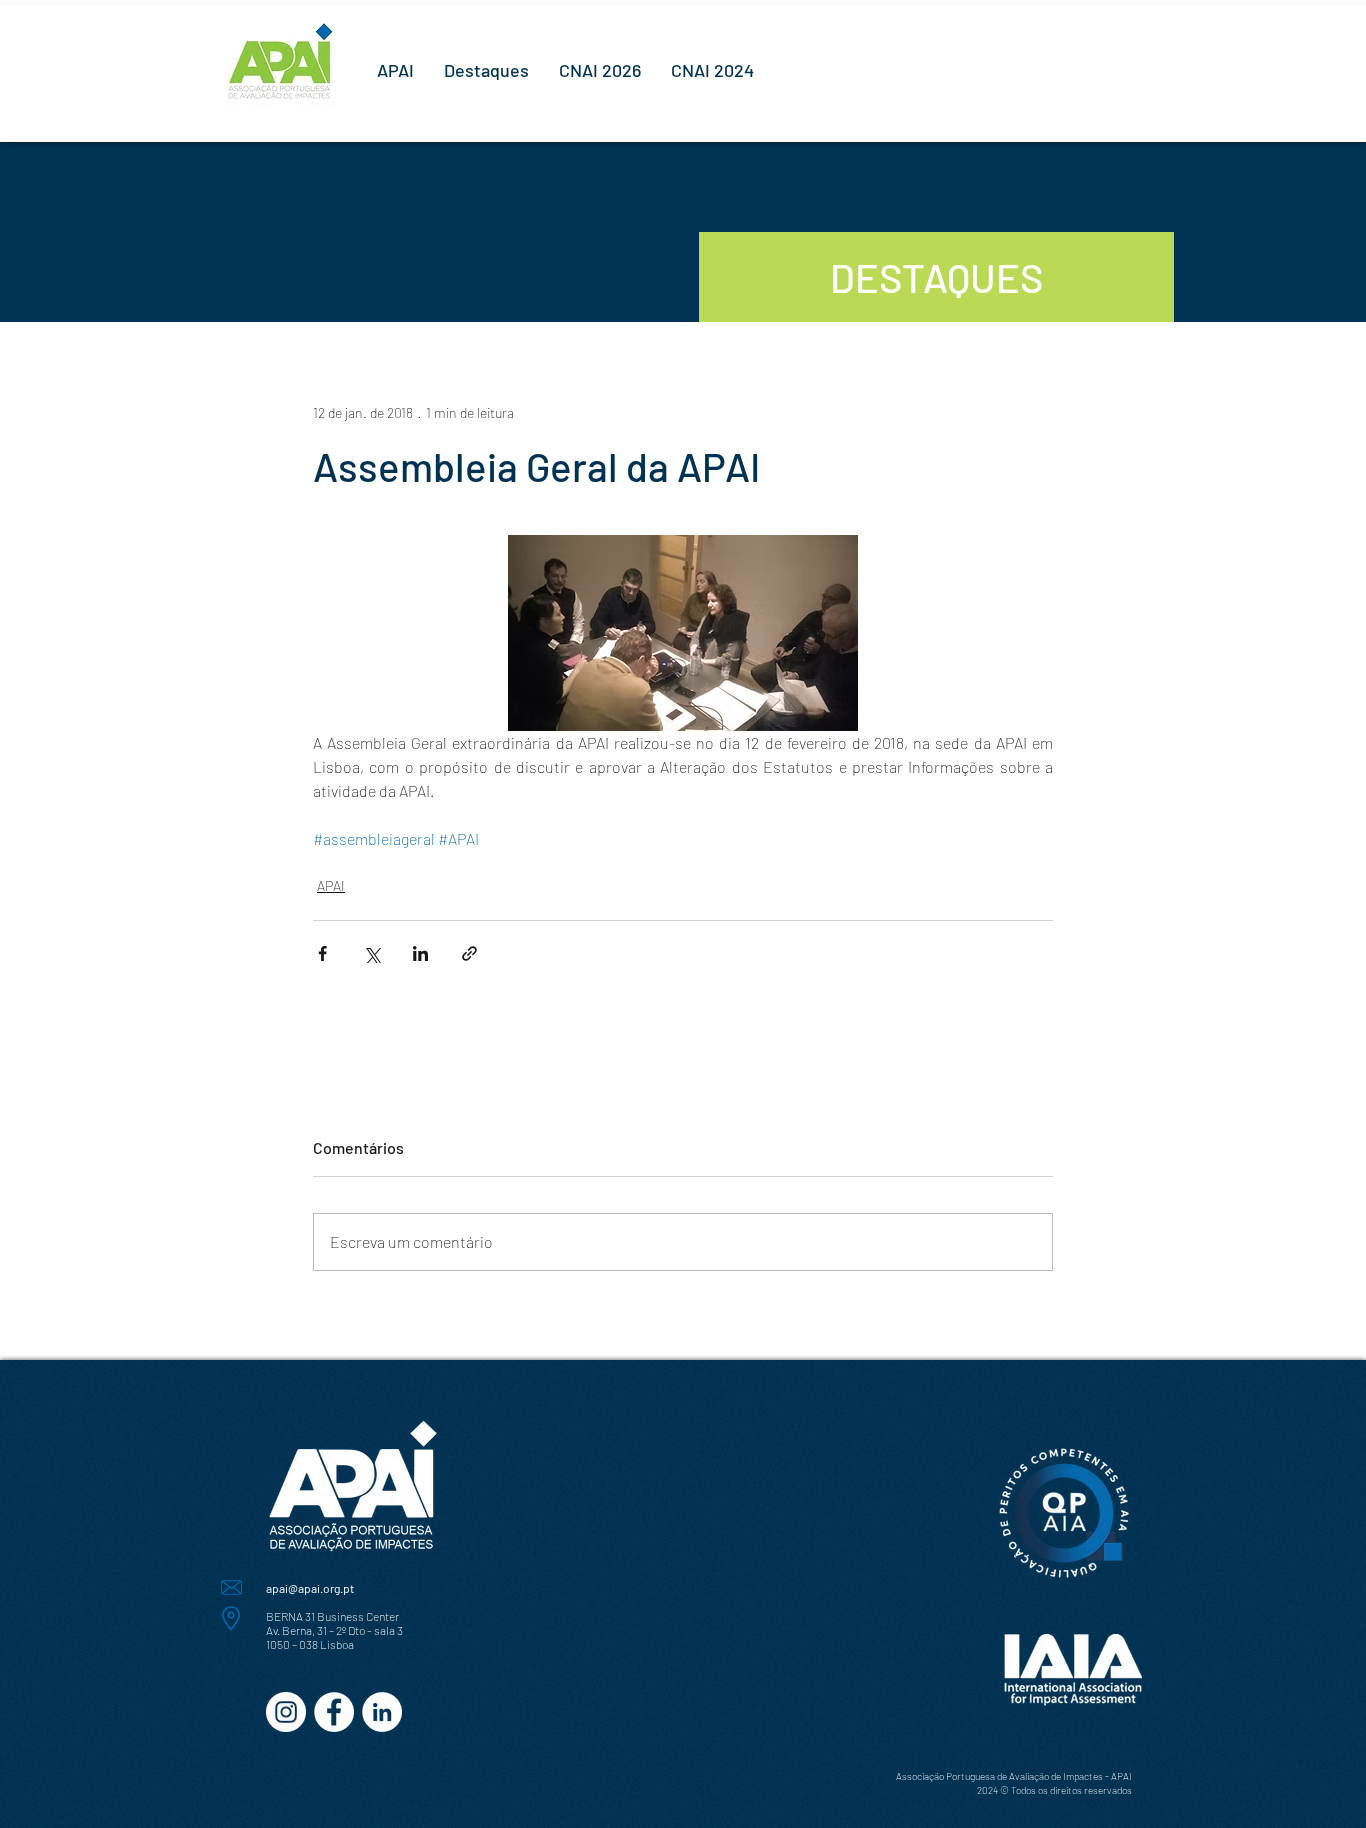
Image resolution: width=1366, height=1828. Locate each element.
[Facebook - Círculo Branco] (334, 1712)
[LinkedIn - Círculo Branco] (382, 1712)
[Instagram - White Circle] (286, 1712)
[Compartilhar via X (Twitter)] (371, 953)
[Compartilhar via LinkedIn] (420, 953)
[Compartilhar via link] (469, 953)
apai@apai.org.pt (310, 1588)
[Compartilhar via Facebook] (322, 953)
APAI (331, 885)
